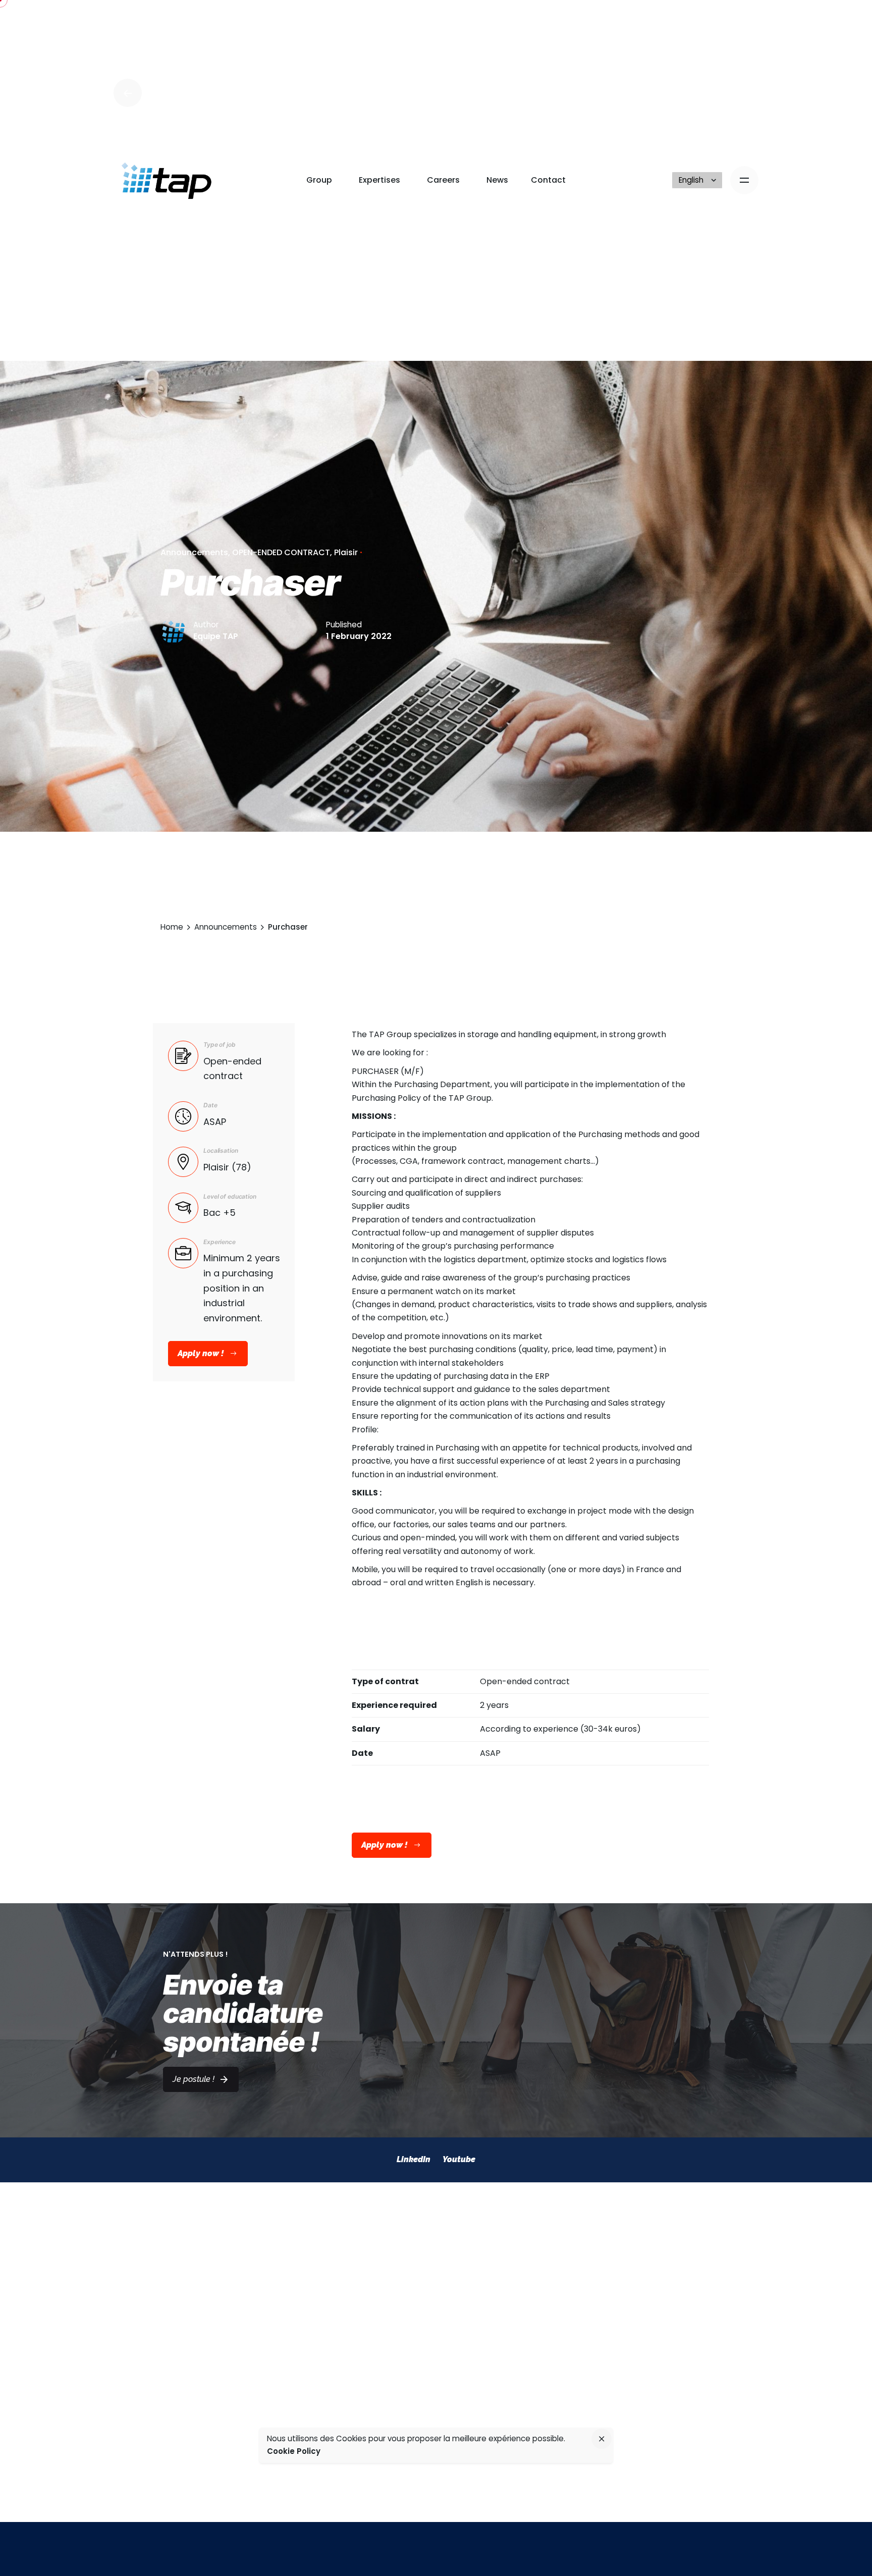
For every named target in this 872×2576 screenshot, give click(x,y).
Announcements (194, 552)
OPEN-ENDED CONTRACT (281, 552)
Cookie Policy (294, 2451)
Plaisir (346, 552)
